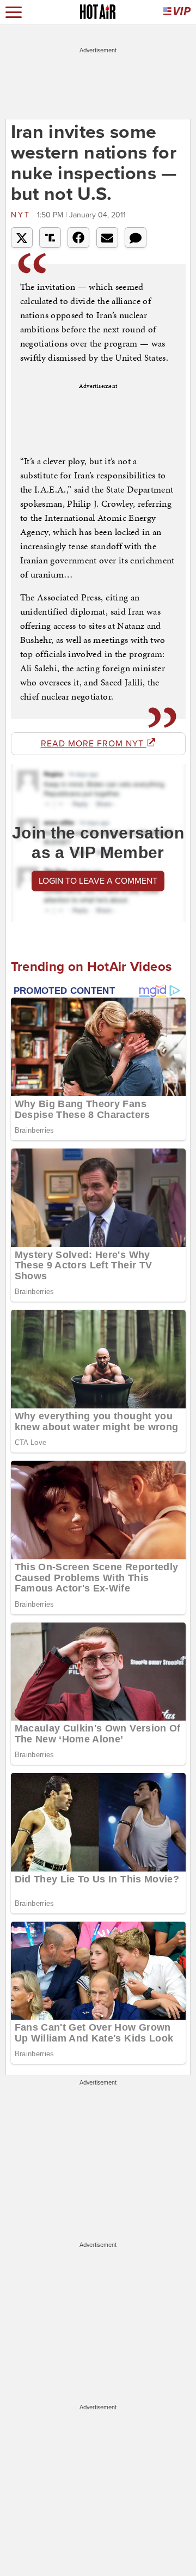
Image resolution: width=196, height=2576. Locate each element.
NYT (23, 215)
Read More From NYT (94, 744)
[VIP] (177, 12)
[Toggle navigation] (14, 12)
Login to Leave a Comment (98, 881)
